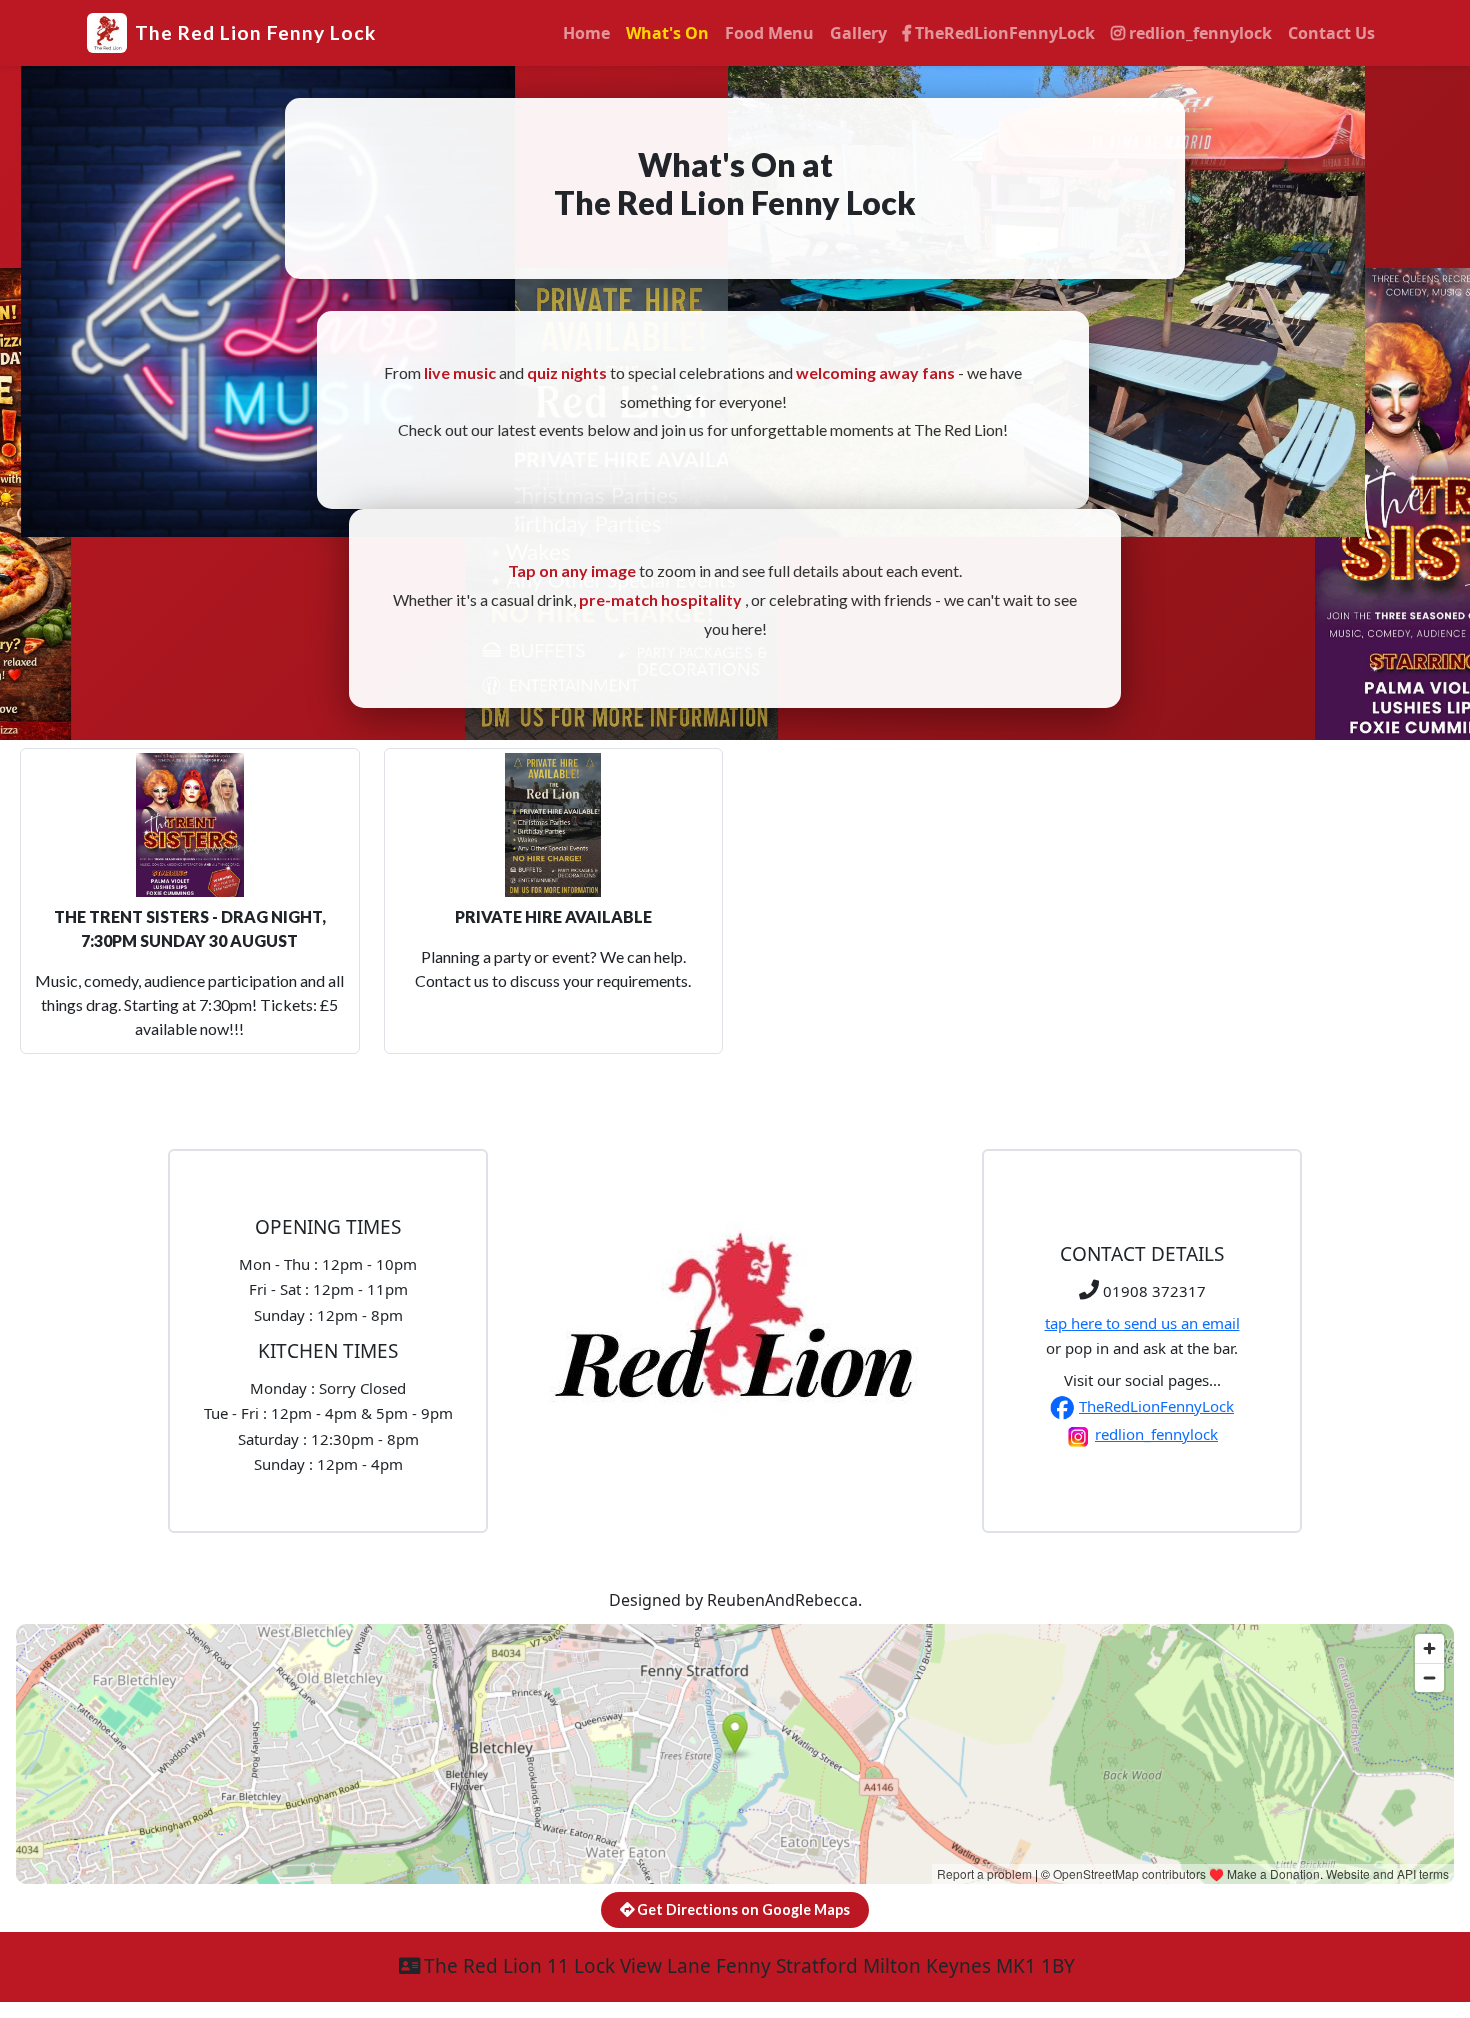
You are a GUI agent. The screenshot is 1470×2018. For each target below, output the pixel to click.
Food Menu (769, 33)
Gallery (858, 33)
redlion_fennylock (1198, 33)
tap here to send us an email (1142, 1323)
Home (586, 33)
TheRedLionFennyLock (1003, 33)
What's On (667, 33)
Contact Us (1331, 33)
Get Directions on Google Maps (742, 1909)
